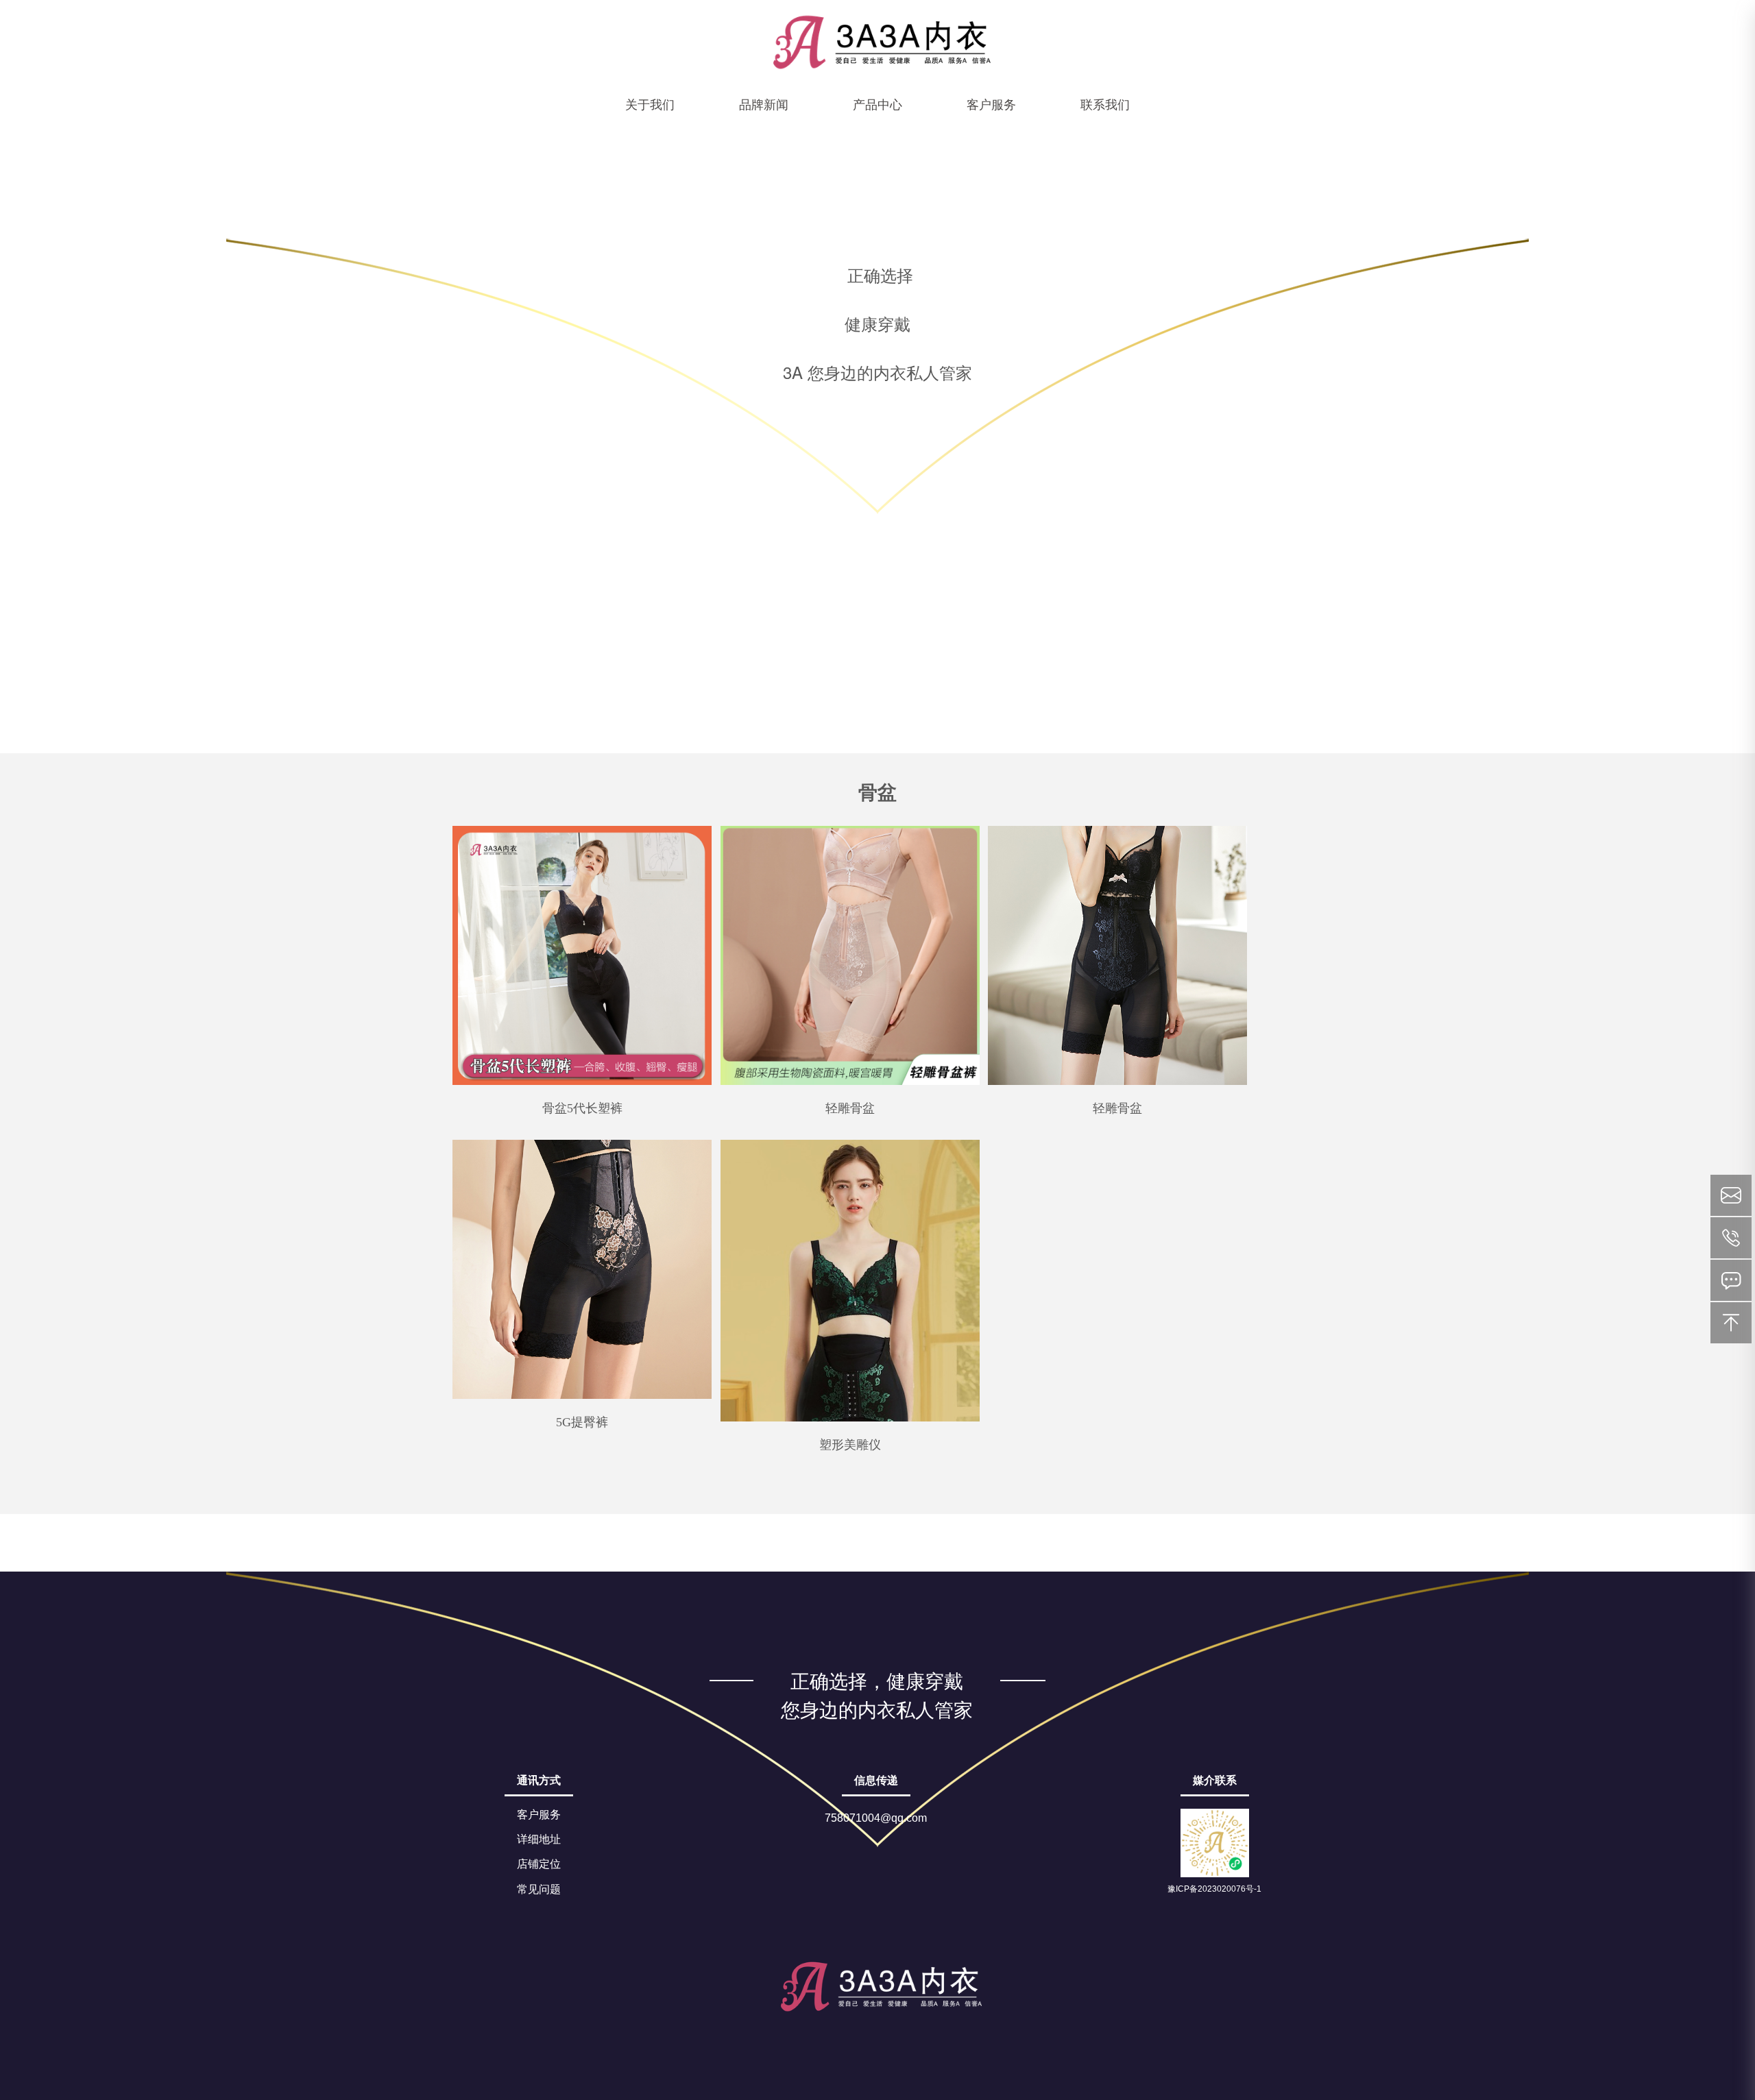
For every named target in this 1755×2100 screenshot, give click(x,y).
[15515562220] (1731, 1238)
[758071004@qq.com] (1731, 1195)
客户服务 (991, 103)
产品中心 (877, 103)
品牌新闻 (764, 103)
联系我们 (1105, 103)
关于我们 (650, 103)
